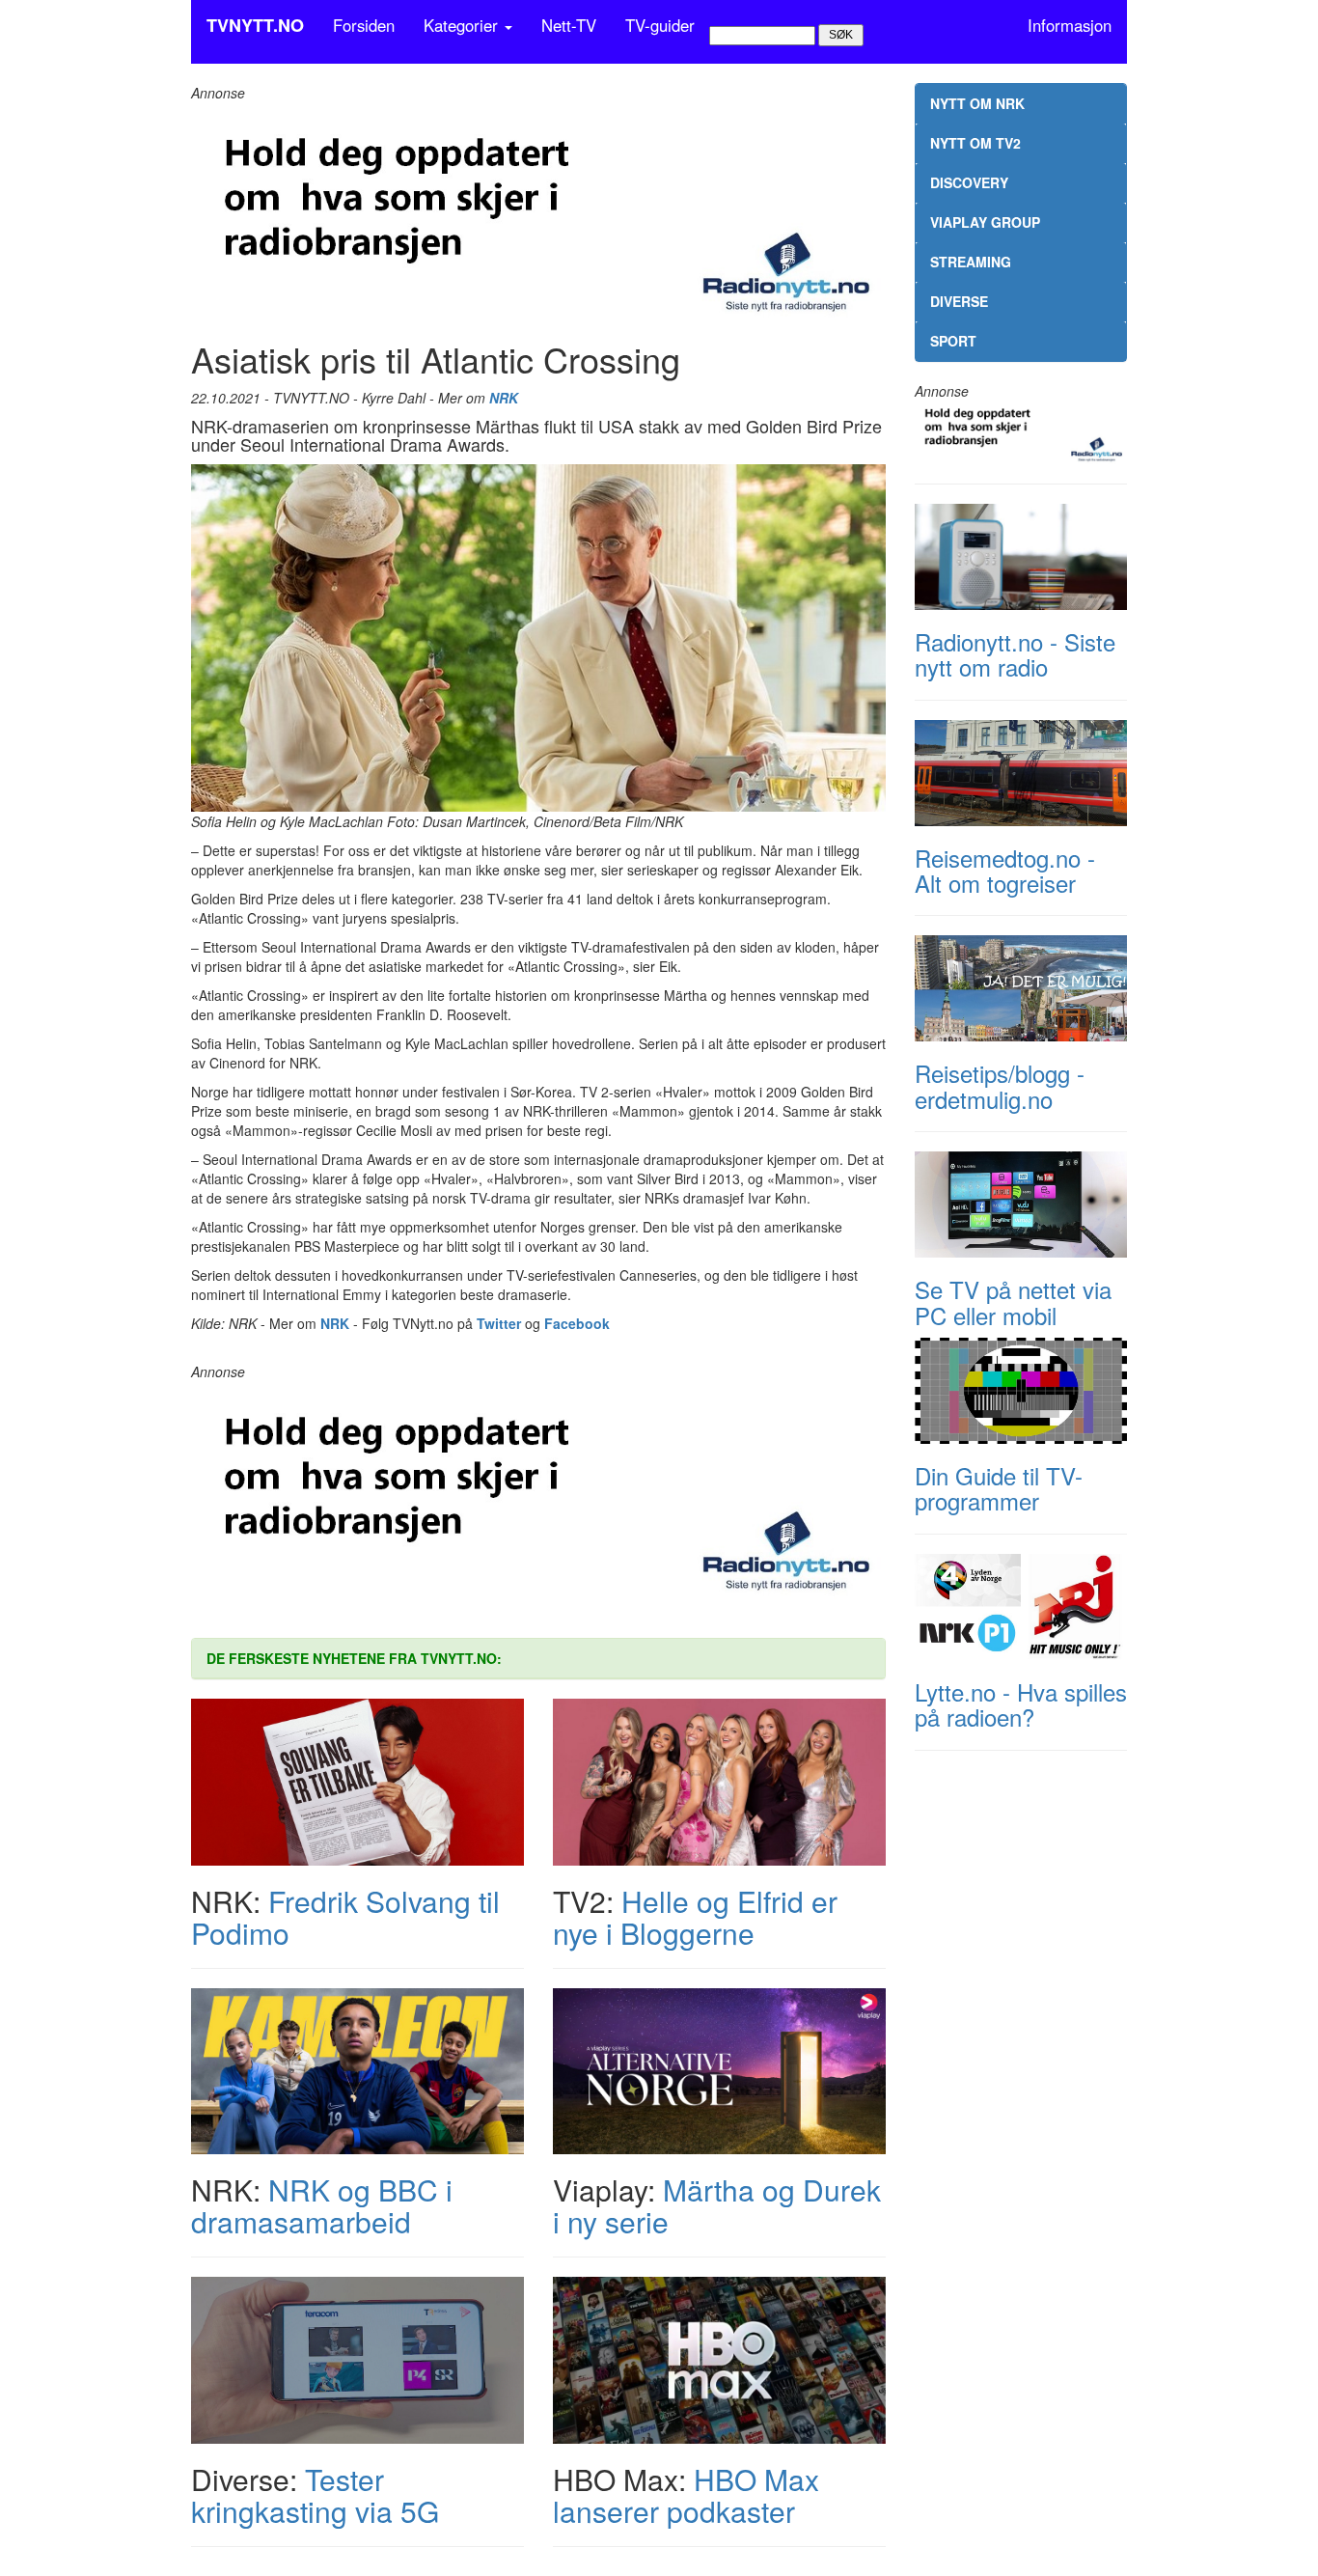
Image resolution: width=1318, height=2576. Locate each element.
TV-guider (660, 25)
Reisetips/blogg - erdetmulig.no (1000, 1085)
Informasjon (1070, 25)
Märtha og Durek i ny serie (717, 2205)
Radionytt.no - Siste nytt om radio (1015, 654)
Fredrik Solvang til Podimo (345, 1917)
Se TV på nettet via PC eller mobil (1013, 1302)
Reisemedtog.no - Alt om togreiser (1005, 870)
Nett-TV (569, 25)
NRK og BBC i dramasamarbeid (322, 2205)
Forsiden (364, 25)
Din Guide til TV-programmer (999, 1488)
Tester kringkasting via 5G (315, 2495)
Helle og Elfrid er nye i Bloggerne (695, 1917)
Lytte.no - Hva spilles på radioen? (1021, 1704)
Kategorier (463, 25)
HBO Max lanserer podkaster (686, 2495)
